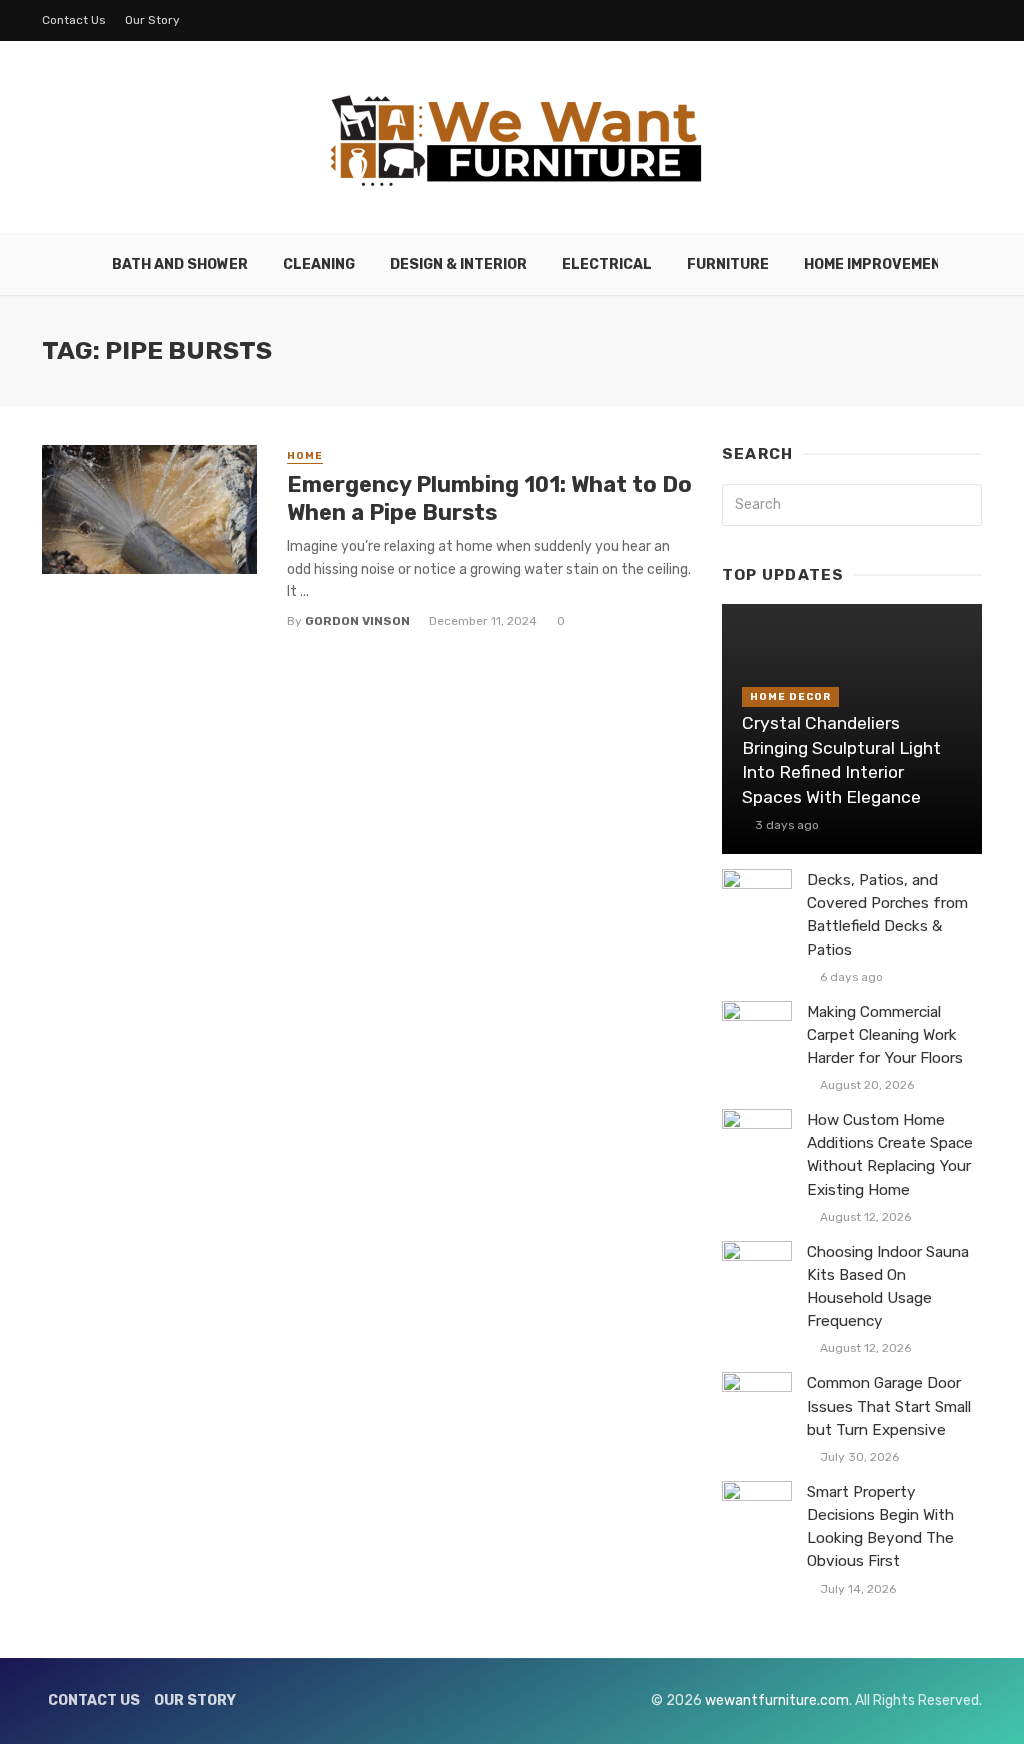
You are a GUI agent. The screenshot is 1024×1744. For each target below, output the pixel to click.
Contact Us (74, 20)
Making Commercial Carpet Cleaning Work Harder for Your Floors (885, 1035)
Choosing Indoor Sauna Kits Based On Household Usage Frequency (888, 1286)
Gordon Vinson (357, 621)
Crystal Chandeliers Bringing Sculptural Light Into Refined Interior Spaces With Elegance (841, 760)
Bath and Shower (180, 264)
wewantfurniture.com (777, 1700)
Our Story (152, 20)
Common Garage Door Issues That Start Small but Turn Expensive (889, 1406)
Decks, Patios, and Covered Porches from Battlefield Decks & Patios (887, 914)
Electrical (607, 264)
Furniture (728, 264)
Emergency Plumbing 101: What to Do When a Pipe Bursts (489, 498)
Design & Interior (458, 264)
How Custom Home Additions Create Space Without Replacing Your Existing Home (890, 1154)
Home (305, 456)
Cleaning (319, 264)
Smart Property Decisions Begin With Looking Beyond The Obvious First (880, 1526)
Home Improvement (877, 264)
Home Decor (790, 697)
